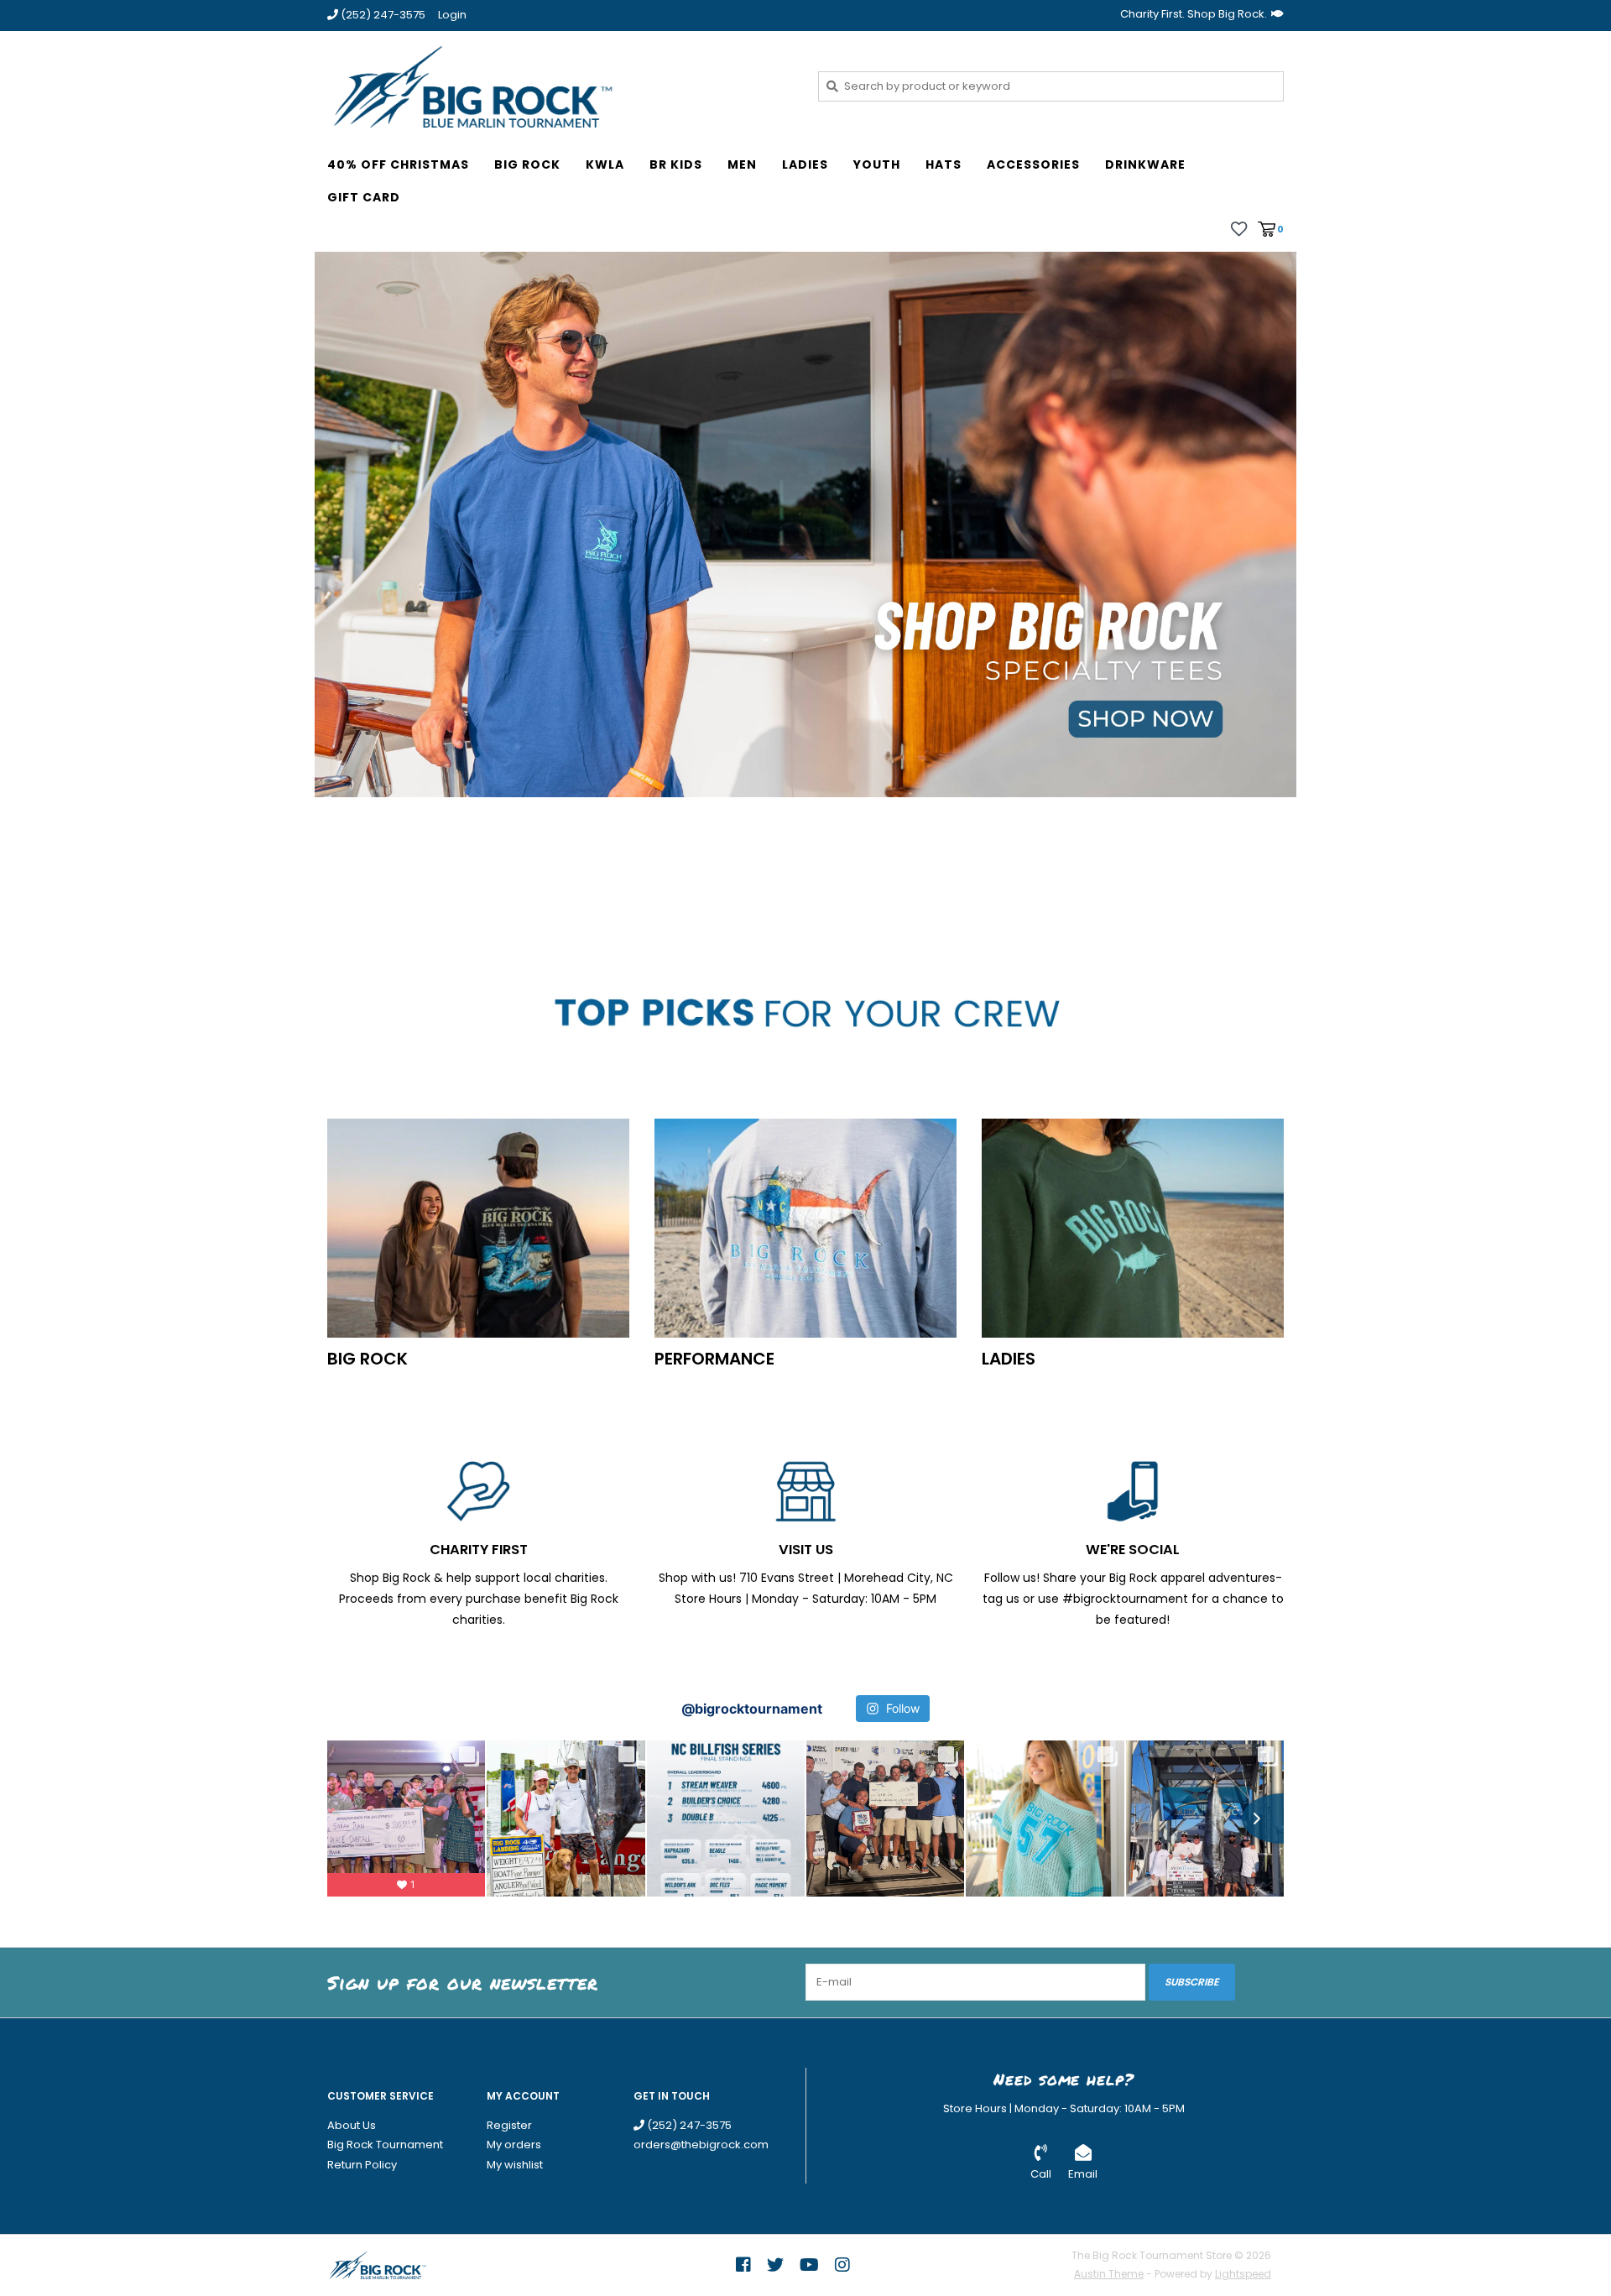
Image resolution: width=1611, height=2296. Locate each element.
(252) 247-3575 (688, 2125)
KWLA (605, 164)
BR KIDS (676, 164)
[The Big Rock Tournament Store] (560, 86)
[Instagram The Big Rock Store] (842, 2265)
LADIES (805, 164)
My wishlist (515, 2165)
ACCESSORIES (1033, 164)
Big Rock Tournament (385, 2145)
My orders (514, 2145)
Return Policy (362, 2165)
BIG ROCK (527, 164)
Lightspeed (1243, 2274)
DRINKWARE (1145, 164)
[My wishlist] (1239, 228)
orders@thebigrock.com (701, 2145)
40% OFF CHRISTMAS (398, 164)
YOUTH (877, 164)
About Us (352, 2125)
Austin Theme (1109, 2274)
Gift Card (364, 197)
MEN (742, 164)
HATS (944, 164)
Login (452, 15)
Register (509, 2125)
